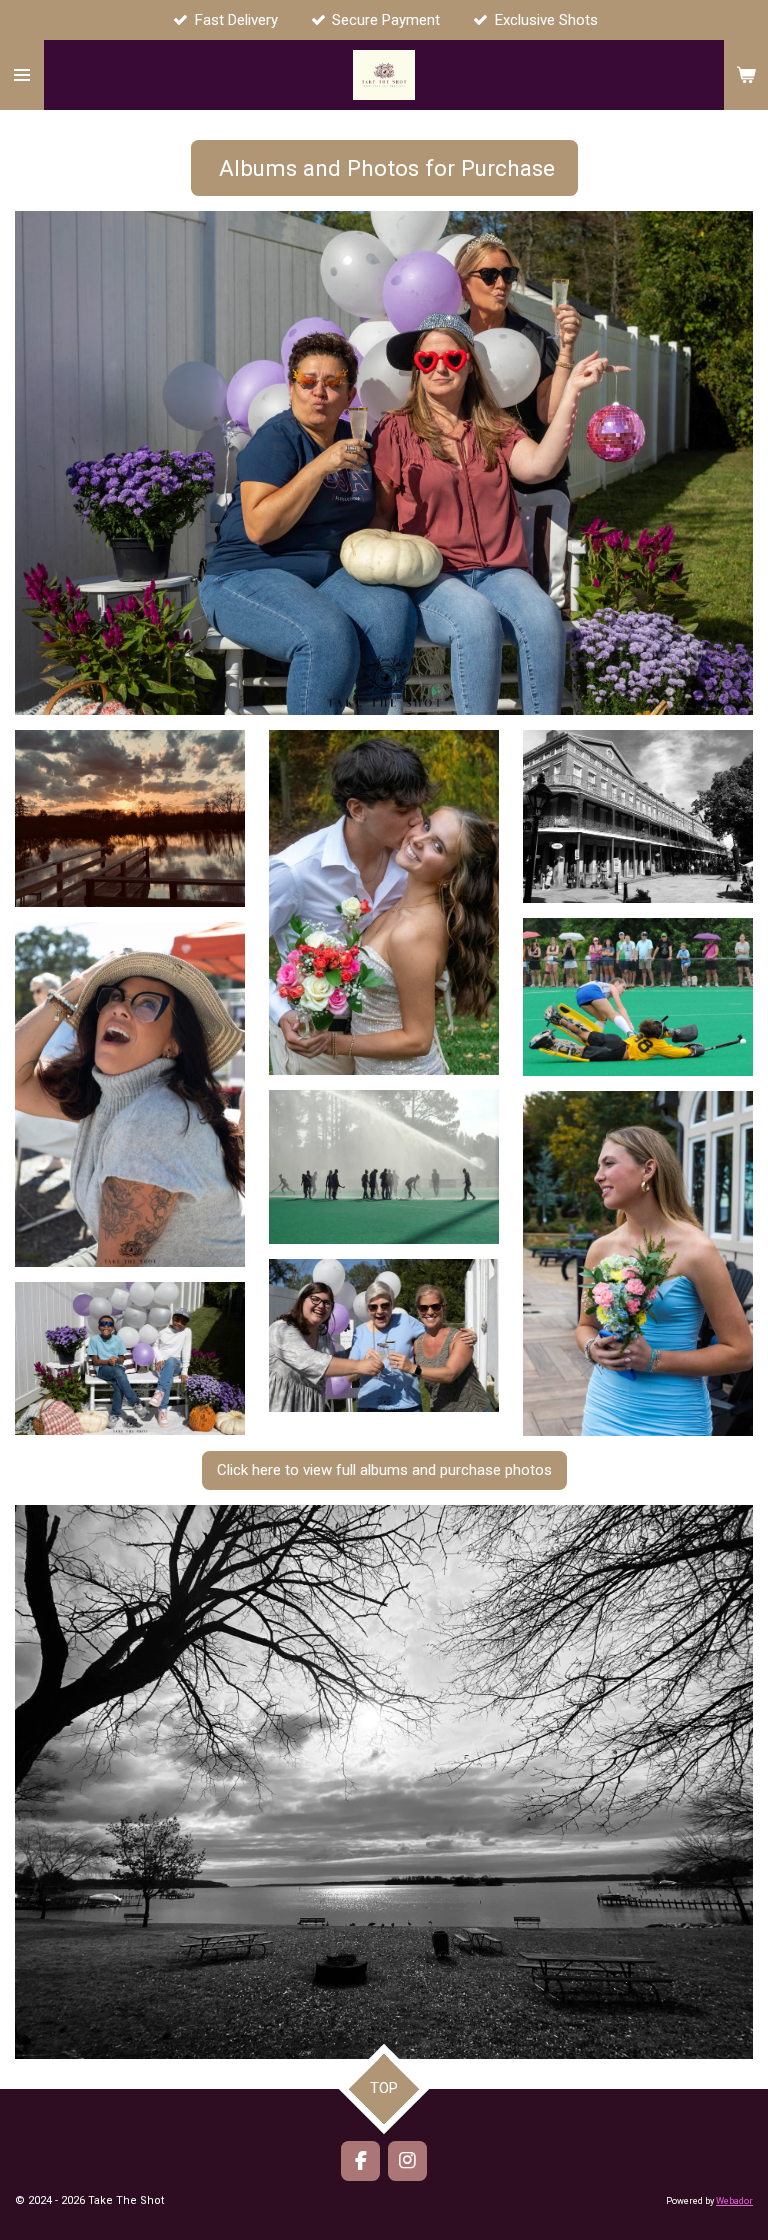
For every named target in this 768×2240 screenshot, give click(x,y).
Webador (734, 2201)
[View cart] (746, 75)
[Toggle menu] (22, 75)
